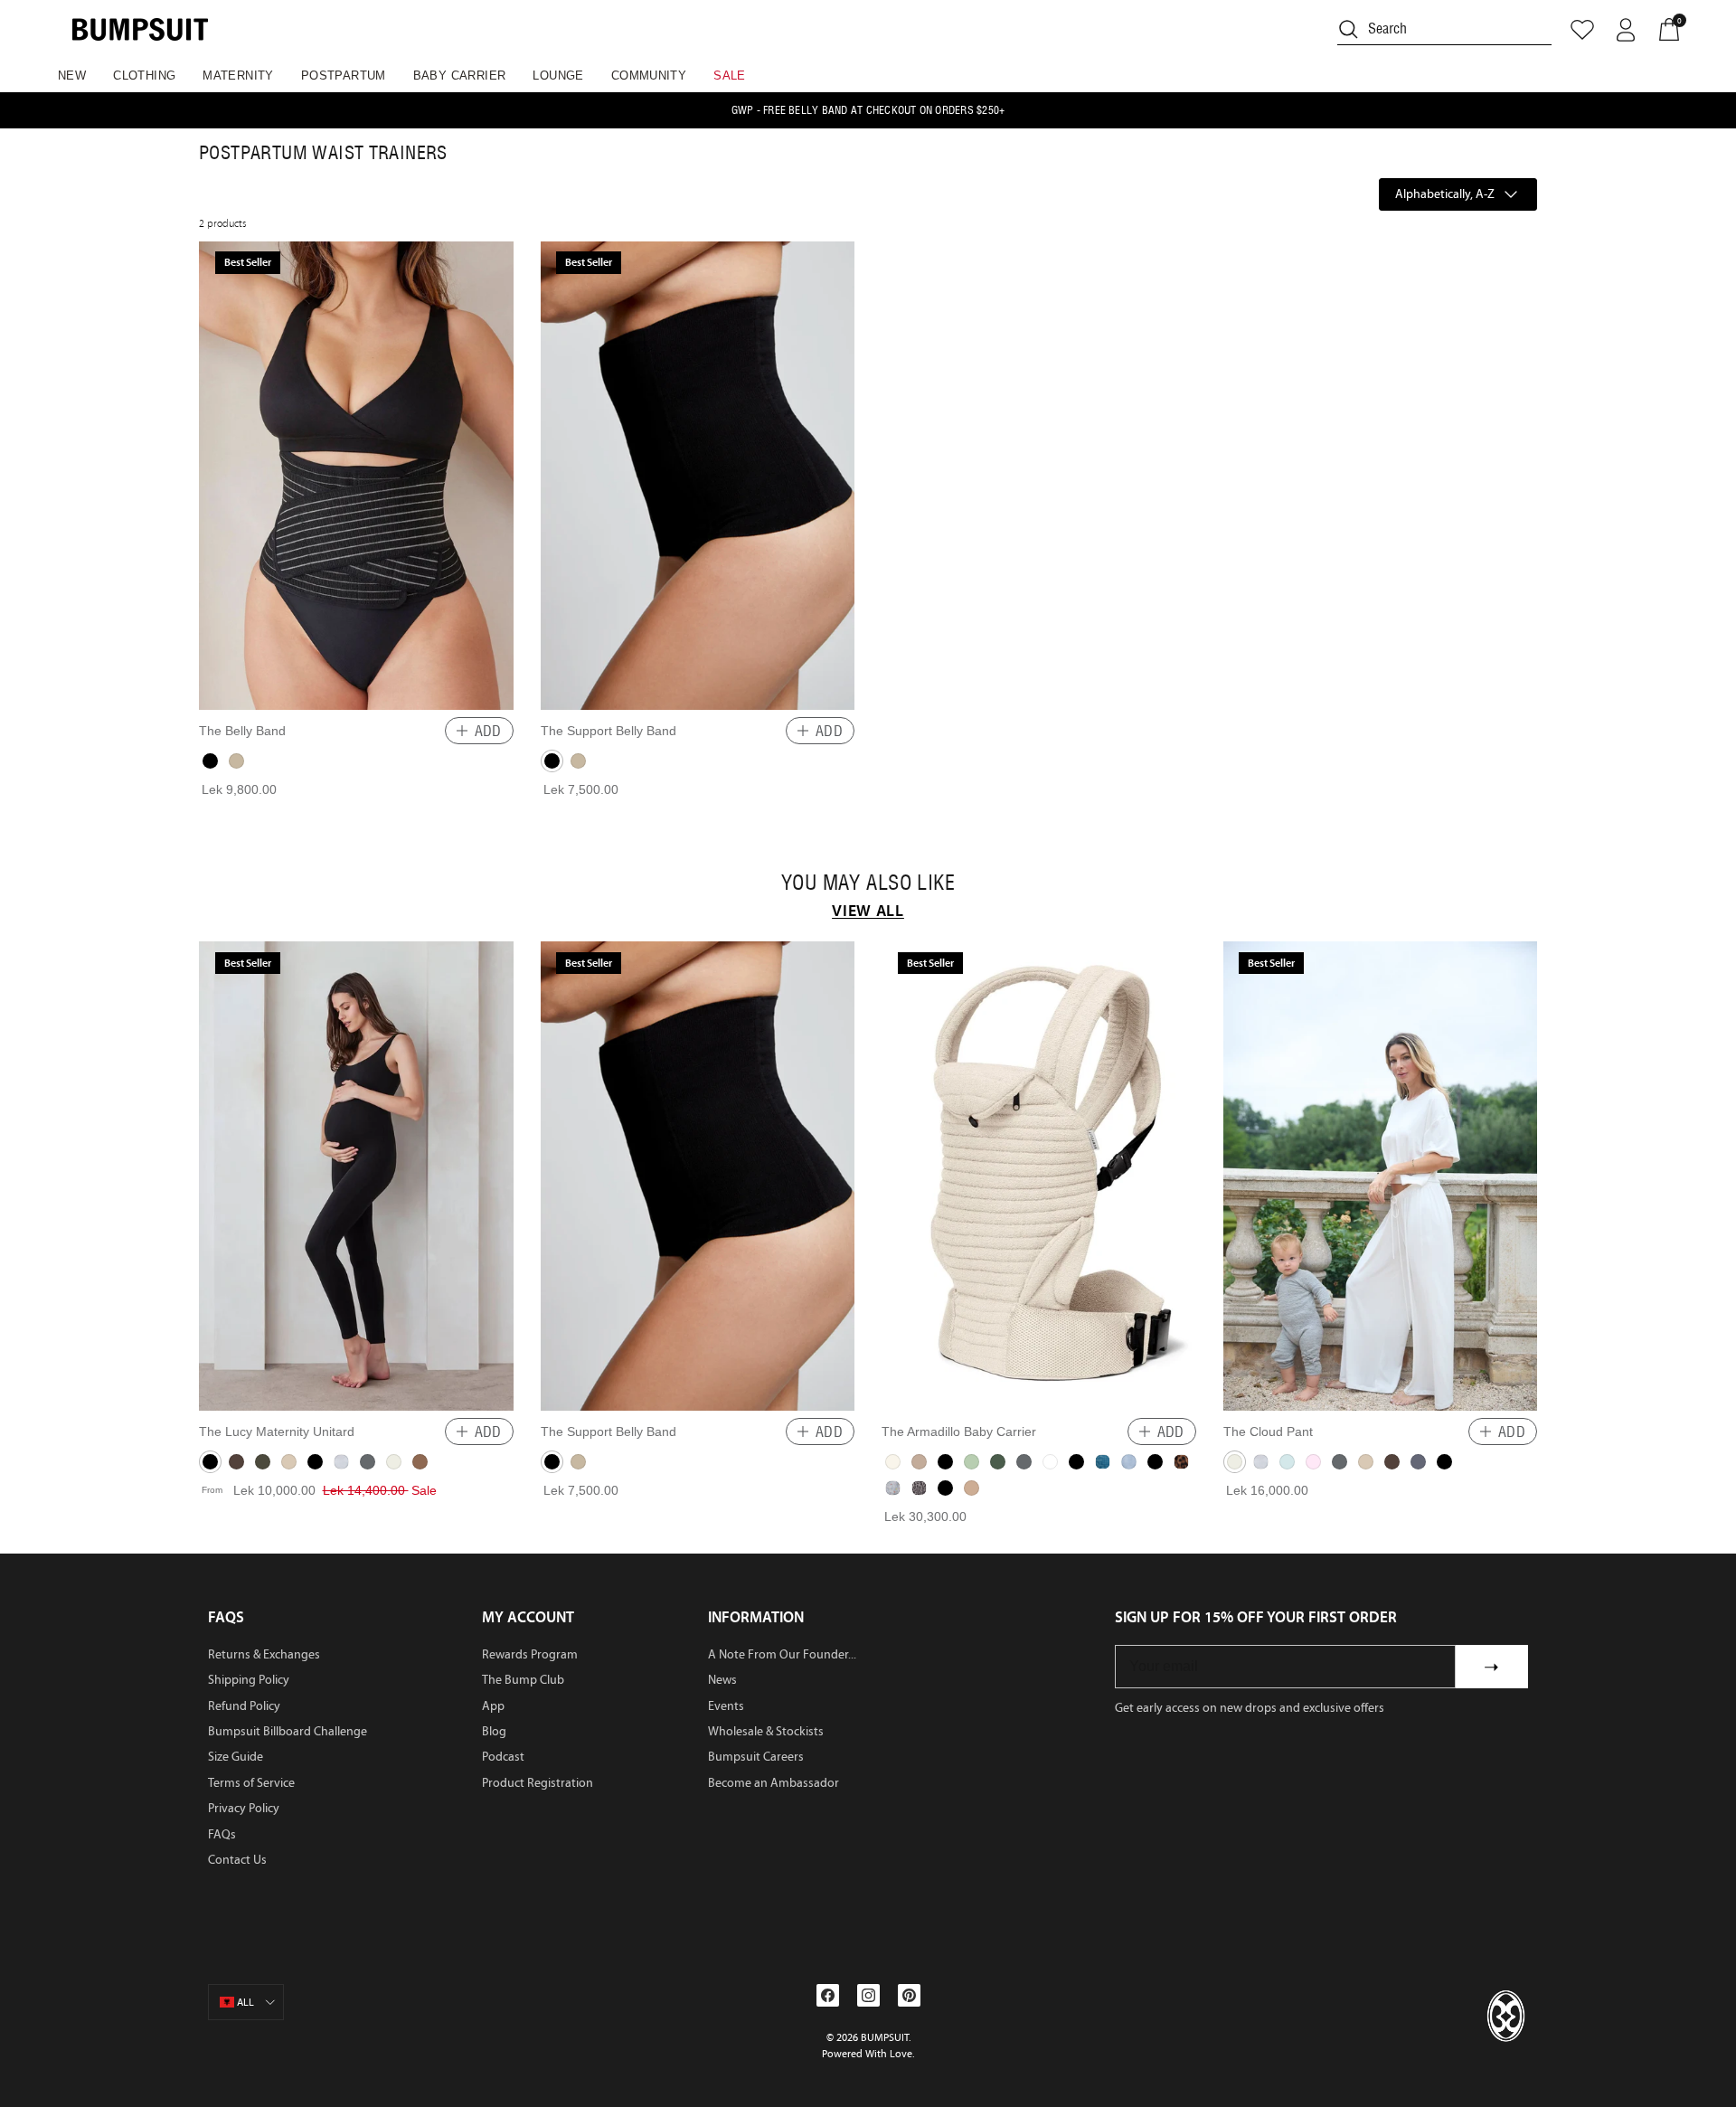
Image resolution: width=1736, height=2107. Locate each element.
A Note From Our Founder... (782, 1654)
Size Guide (236, 1757)
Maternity (238, 76)
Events (726, 1706)
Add (488, 731)
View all (868, 911)
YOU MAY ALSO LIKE (868, 883)
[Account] (1626, 30)
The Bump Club (523, 1680)
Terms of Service (251, 1783)
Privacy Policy (244, 1808)
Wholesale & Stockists (766, 1731)
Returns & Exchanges (264, 1654)
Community (649, 76)
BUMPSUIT (885, 2037)
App (493, 1706)
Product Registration (538, 1783)
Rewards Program (530, 1654)
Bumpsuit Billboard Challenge (288, 1731)
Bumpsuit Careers (756, 1757)
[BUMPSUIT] (140, 29)
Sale (730, 76)
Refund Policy (244, 1706)
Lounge (558, 76)
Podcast (503, 1757)
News (722, 1680)
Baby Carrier (460, 76)
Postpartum (344, 76)
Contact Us (237, 1860)
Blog (494, 1731)
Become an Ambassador (774, 1783)
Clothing (144, 76)
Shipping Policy (249, 1680)
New (72, 76)
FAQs (222, 1834)
